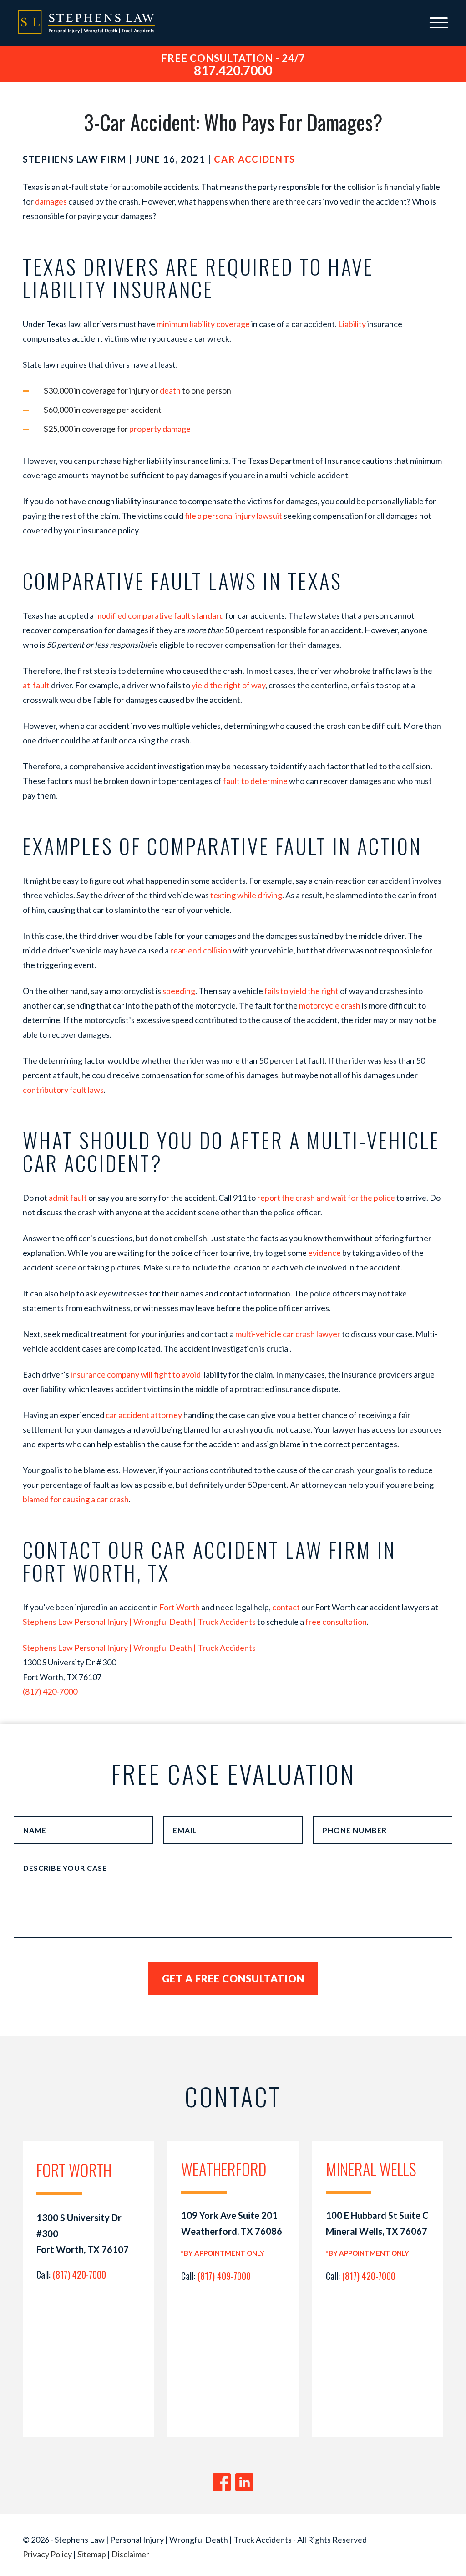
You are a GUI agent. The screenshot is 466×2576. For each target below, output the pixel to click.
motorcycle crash (330, 1005)
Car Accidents (254, 159)
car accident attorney (144, 1415)
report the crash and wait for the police (326, 1198)
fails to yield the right (301, 991)
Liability (352, 324)
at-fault (36, 685)
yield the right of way (228, 685)
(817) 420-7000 (50, 1691)
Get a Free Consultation (233, 1979)
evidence (324, 1253)
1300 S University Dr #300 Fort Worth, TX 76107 (83, 2233)
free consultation (336, 1622)
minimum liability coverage (203, 324)
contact (286, 1607)
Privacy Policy (47, 2554)
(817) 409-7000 (224, 2276)
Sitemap (92, 2554)
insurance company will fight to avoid (136, 1374)
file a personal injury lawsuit (233, 516)
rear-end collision (201, 950)
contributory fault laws (63, 1090)
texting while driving (246, 895)
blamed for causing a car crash (76, 1499)
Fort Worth (180, 1607)
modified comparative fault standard (160, 615)
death (170, 390)
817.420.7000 (233, 70)
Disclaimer (130, 2554)
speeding (179, 991)
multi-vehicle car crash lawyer (288, 1334)
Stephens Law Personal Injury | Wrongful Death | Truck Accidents (139, 1622)
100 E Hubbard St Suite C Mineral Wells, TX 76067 (377, 2223)
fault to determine (255, 781)
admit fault (68, 1198)
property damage (160, 429)
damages (51, 201)
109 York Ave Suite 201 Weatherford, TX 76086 (232, 2223)
